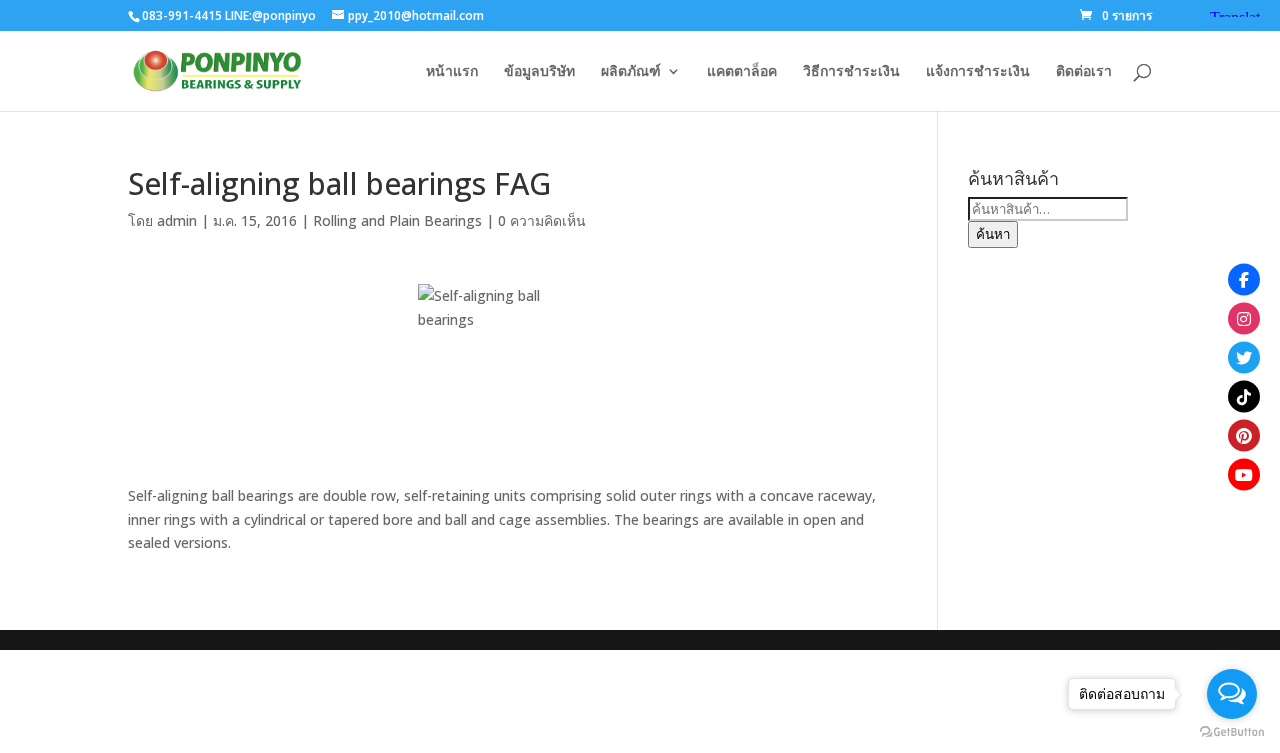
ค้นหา (993, 234)
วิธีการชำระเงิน (851, 72)
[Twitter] (1244, 357)
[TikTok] (1244, 396)
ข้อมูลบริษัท (539, 72)
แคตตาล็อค (742, 72)
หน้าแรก (452, 72)
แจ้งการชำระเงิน (978, 72)
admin (177, 220)
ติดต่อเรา (1084, 72)
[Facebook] (1244, 279)
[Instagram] (1244, 318)
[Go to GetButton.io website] (1232, 732)
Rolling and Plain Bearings (397, 220)
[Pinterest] (1244, 435)
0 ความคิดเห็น (542, 220)
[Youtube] (1244, 474)
